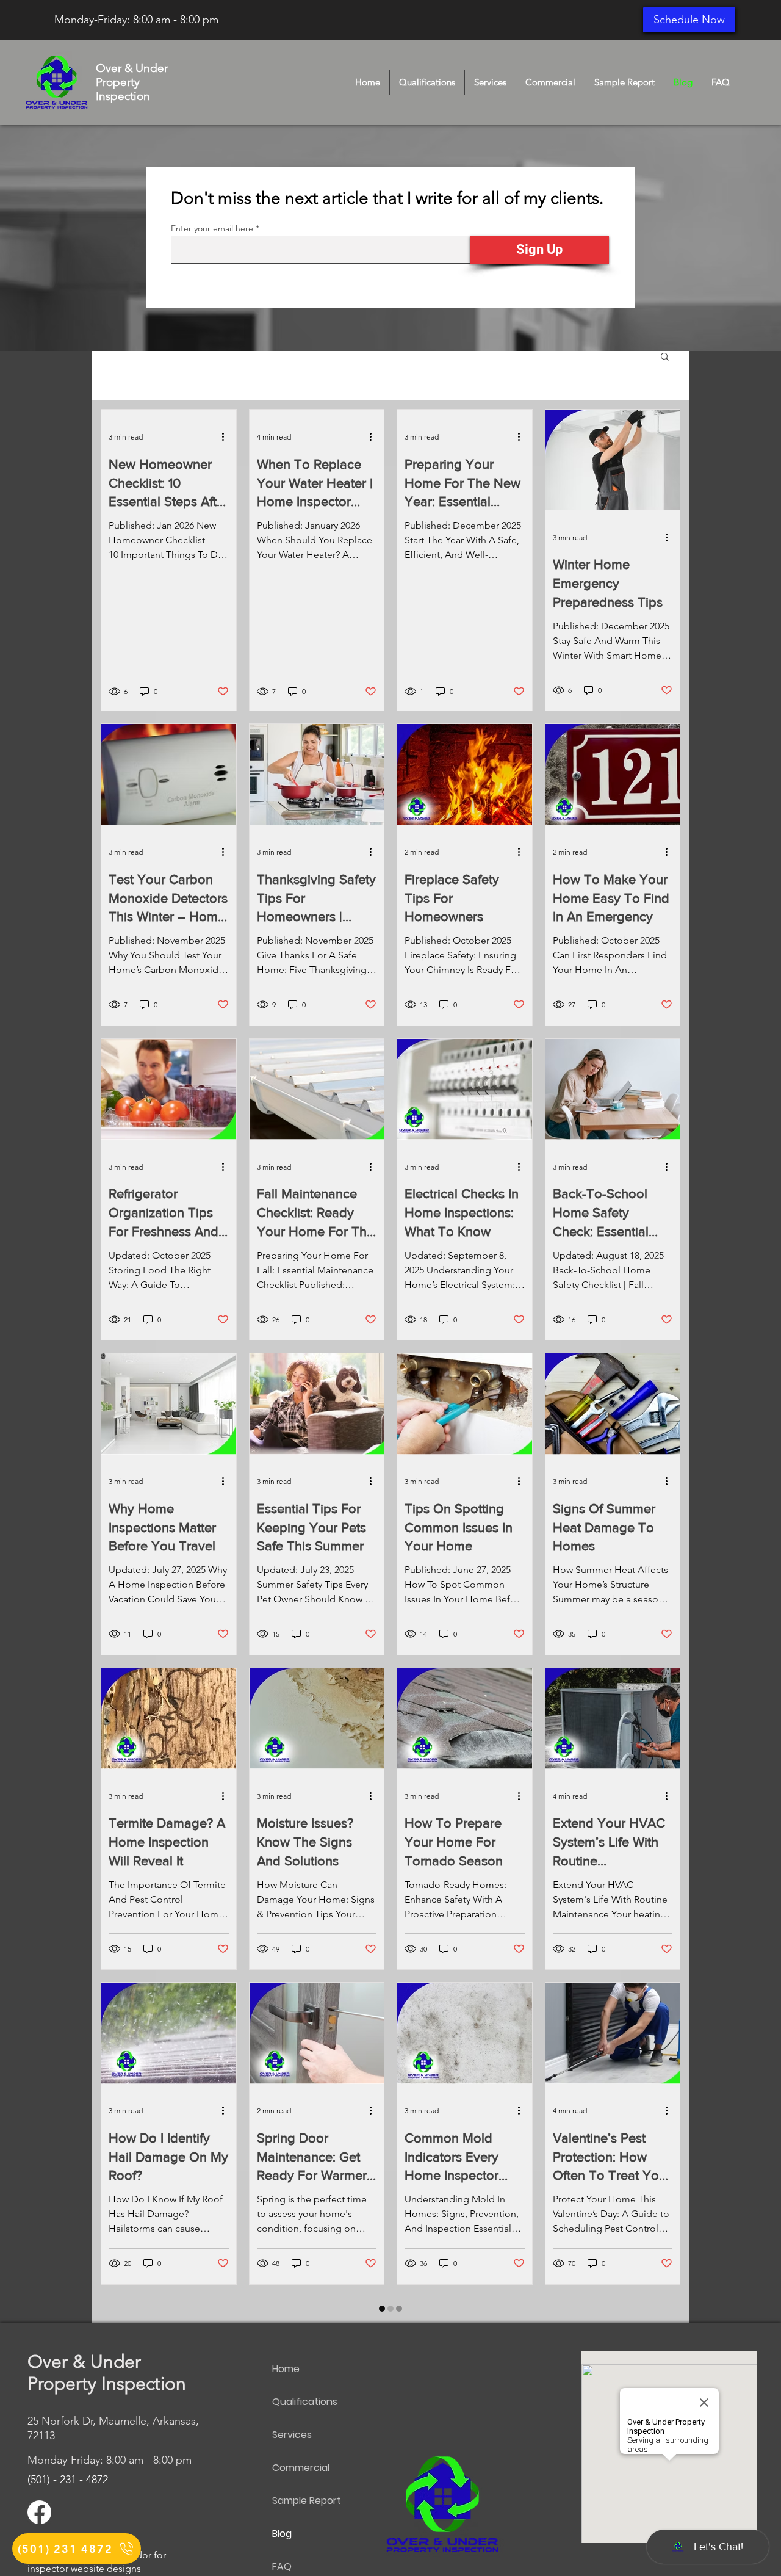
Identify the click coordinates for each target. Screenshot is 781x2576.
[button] (665, 357)
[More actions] (227, 437)
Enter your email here (212, 228)
